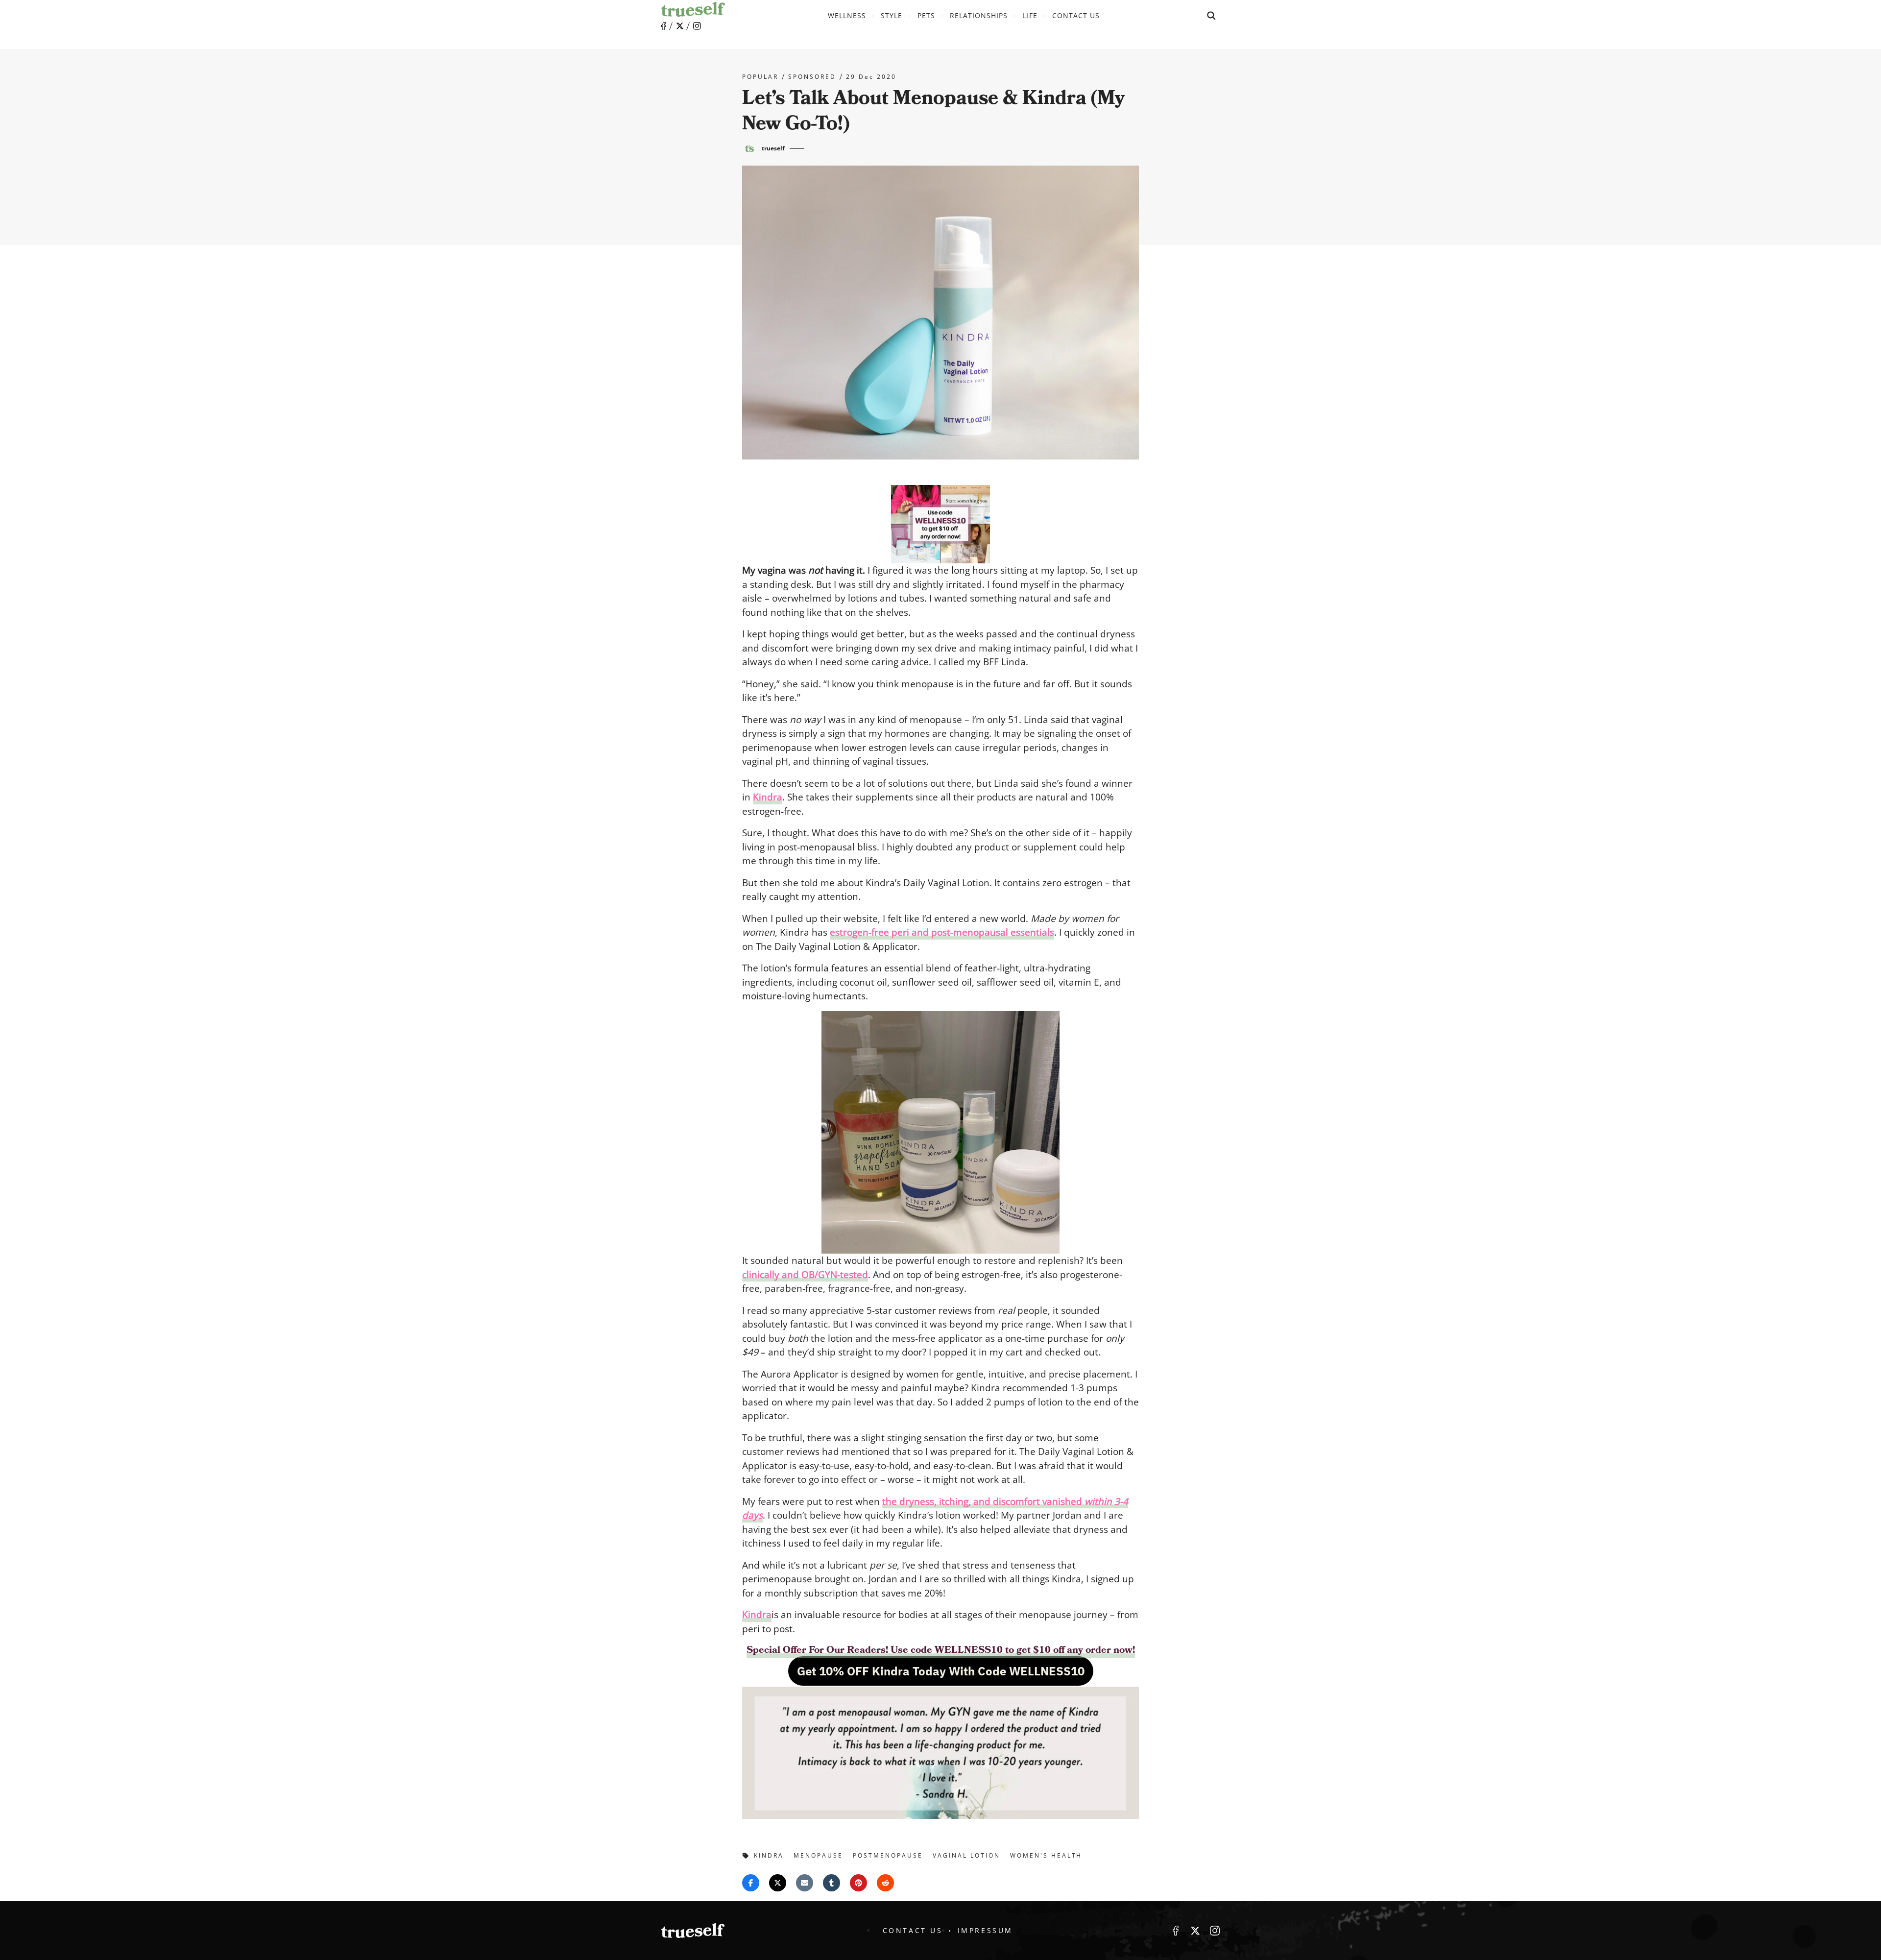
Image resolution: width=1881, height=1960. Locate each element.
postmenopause (888, 1855)
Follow (680, 26)
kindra (769, 1855)
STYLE (892, 15)
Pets (926, 15)
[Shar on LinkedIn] (832, 1883)
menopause (818, 1855)
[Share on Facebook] (751, 1883)
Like (664, 26)
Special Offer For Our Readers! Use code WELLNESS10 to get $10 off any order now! (941, 1650)
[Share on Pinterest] (858, 1883)
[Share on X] (778, 1883)
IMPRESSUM (985, 1930)
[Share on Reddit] (885, 1883)
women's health (1046, 1855)
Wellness (847, 15)
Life (1030, 15)
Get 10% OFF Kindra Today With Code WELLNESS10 (941, 1671)
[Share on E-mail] (805, 1883)
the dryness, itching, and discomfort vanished (983, 1501)
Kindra (757, 1615)
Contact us (1076, 15)
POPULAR (760, 77)
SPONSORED (812, 77)
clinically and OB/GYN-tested (805, 1275)
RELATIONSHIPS (979, 15)
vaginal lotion (966, 1855)
